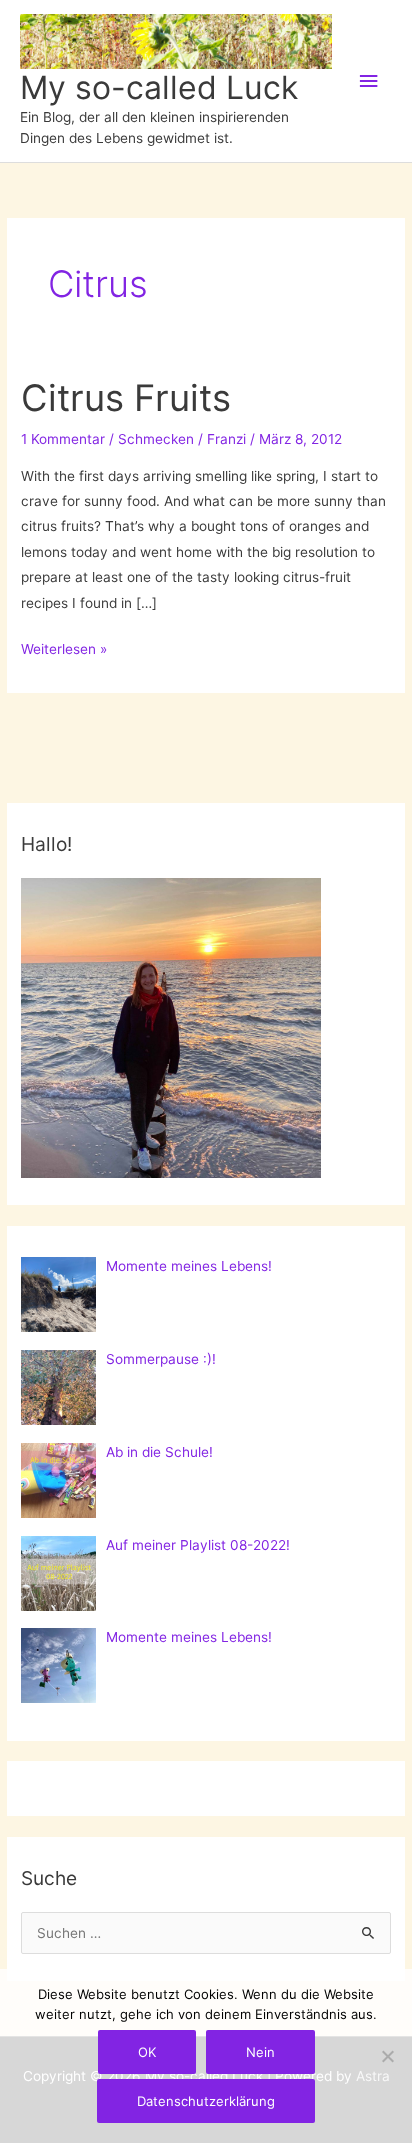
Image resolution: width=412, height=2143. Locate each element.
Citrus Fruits (126, 398)
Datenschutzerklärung (206, 2101)
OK (147, 2052)
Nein (260, 2052)
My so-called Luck (159, 87)
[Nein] (387, 2056)
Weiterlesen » (64, 651)
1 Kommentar (63, 439)
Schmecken (156, 439)
